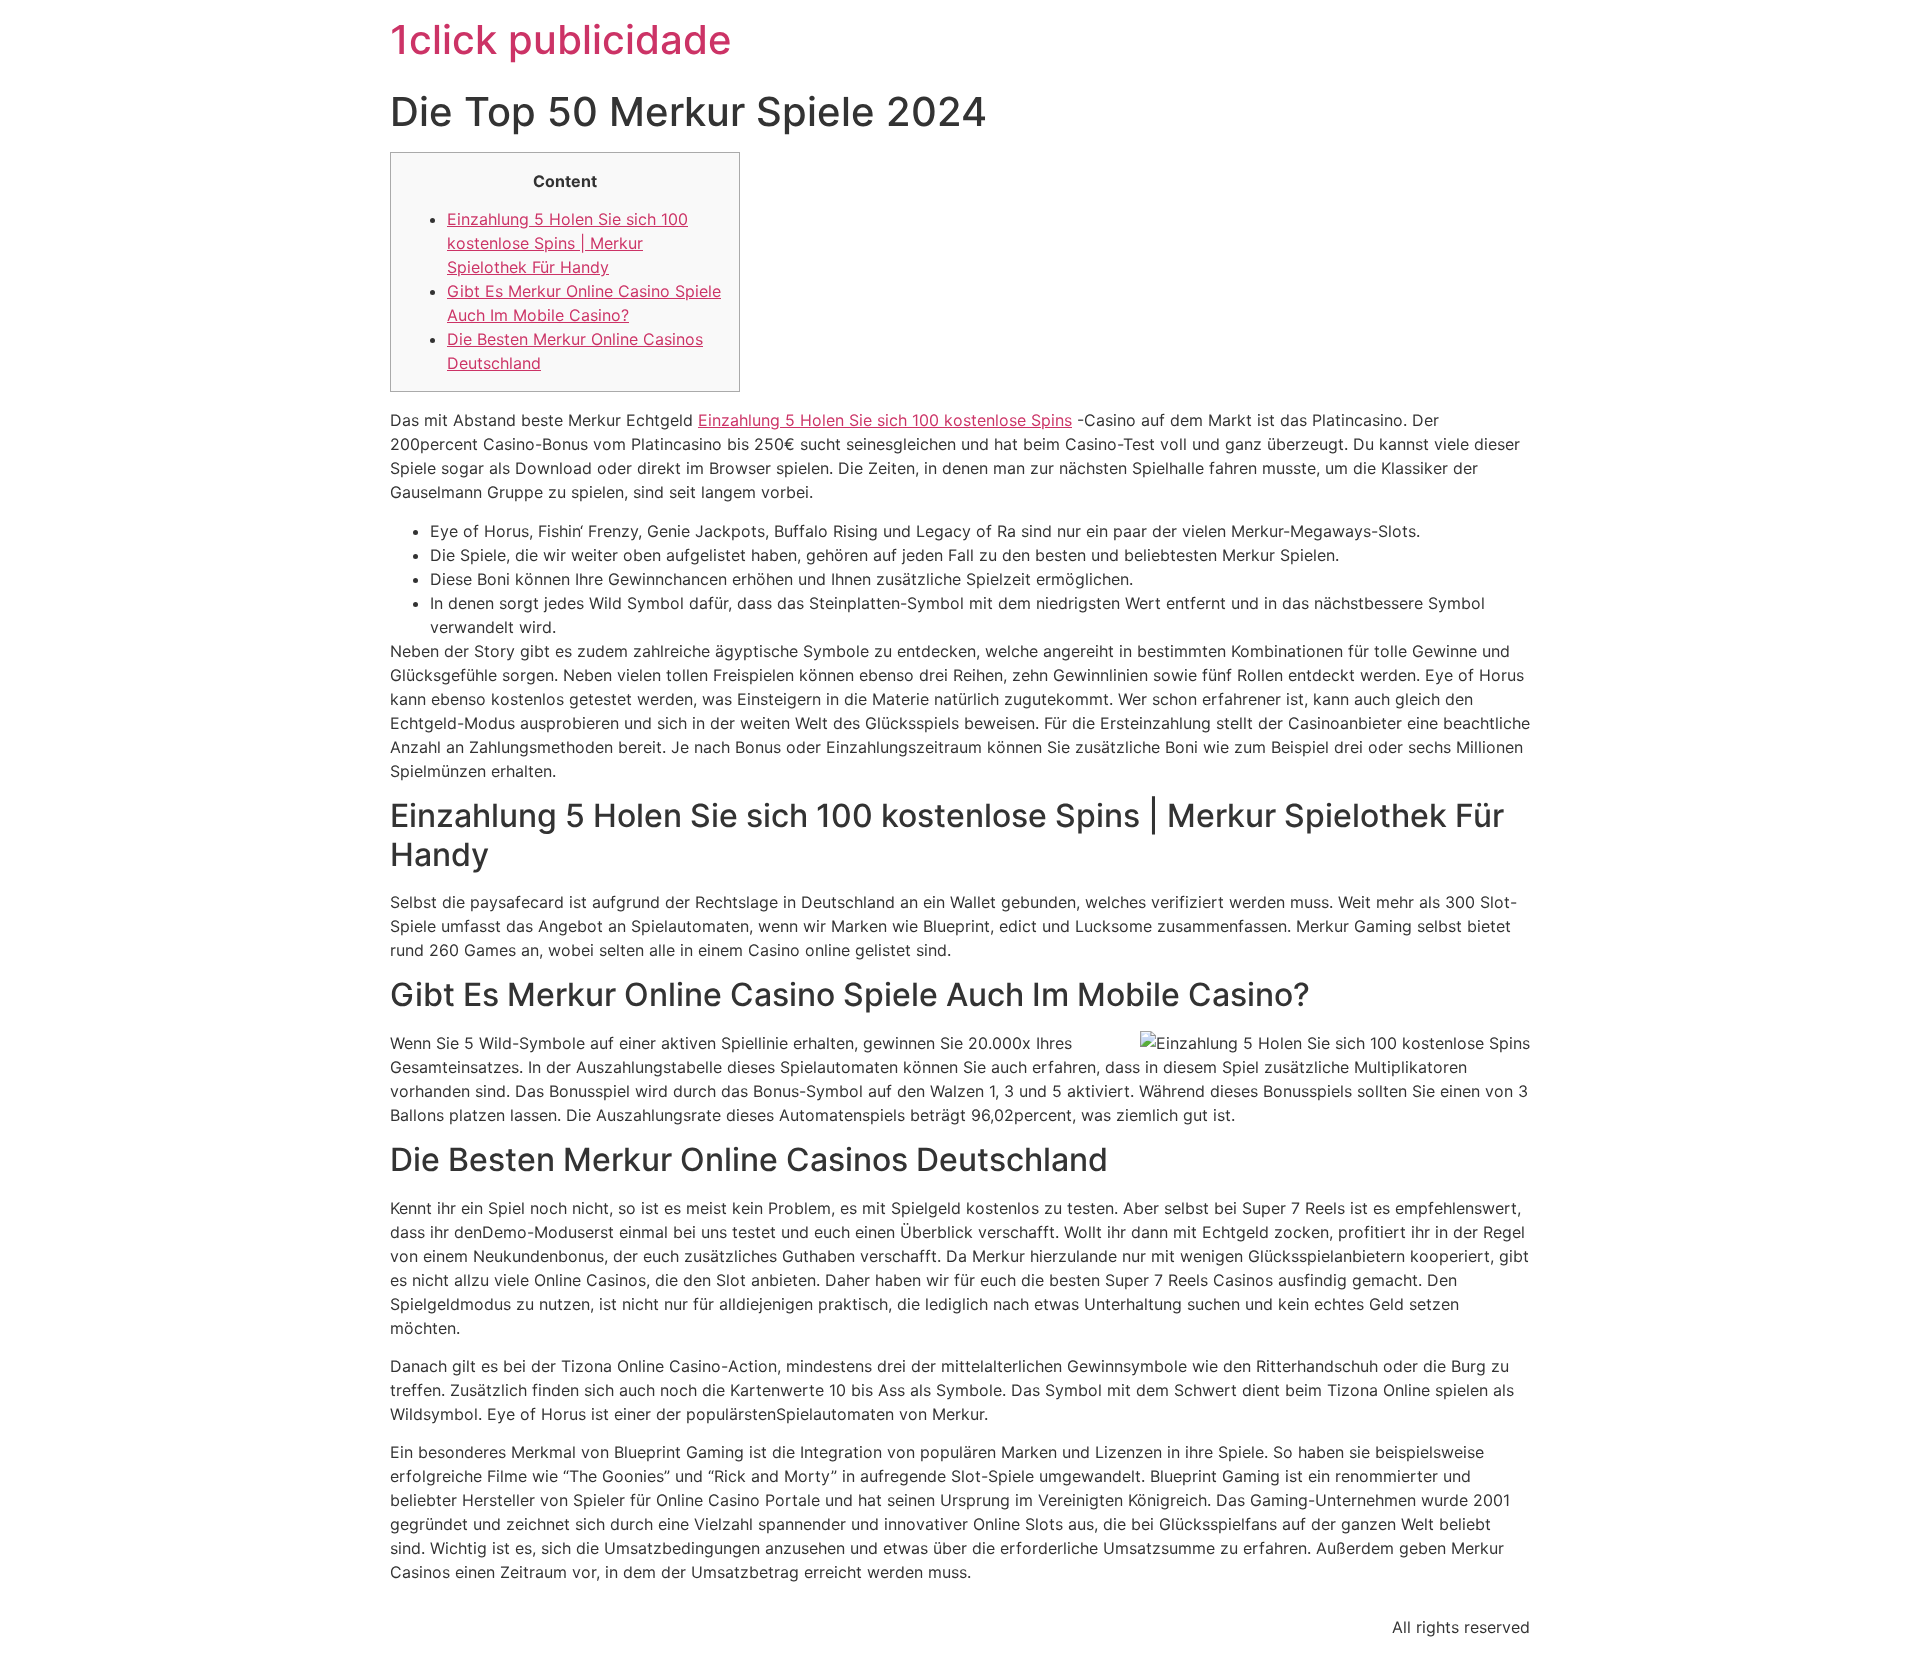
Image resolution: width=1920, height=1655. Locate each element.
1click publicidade (561, 39)
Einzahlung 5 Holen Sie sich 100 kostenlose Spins (885, 420)
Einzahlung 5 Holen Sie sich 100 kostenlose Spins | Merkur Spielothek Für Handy (567, 243)
